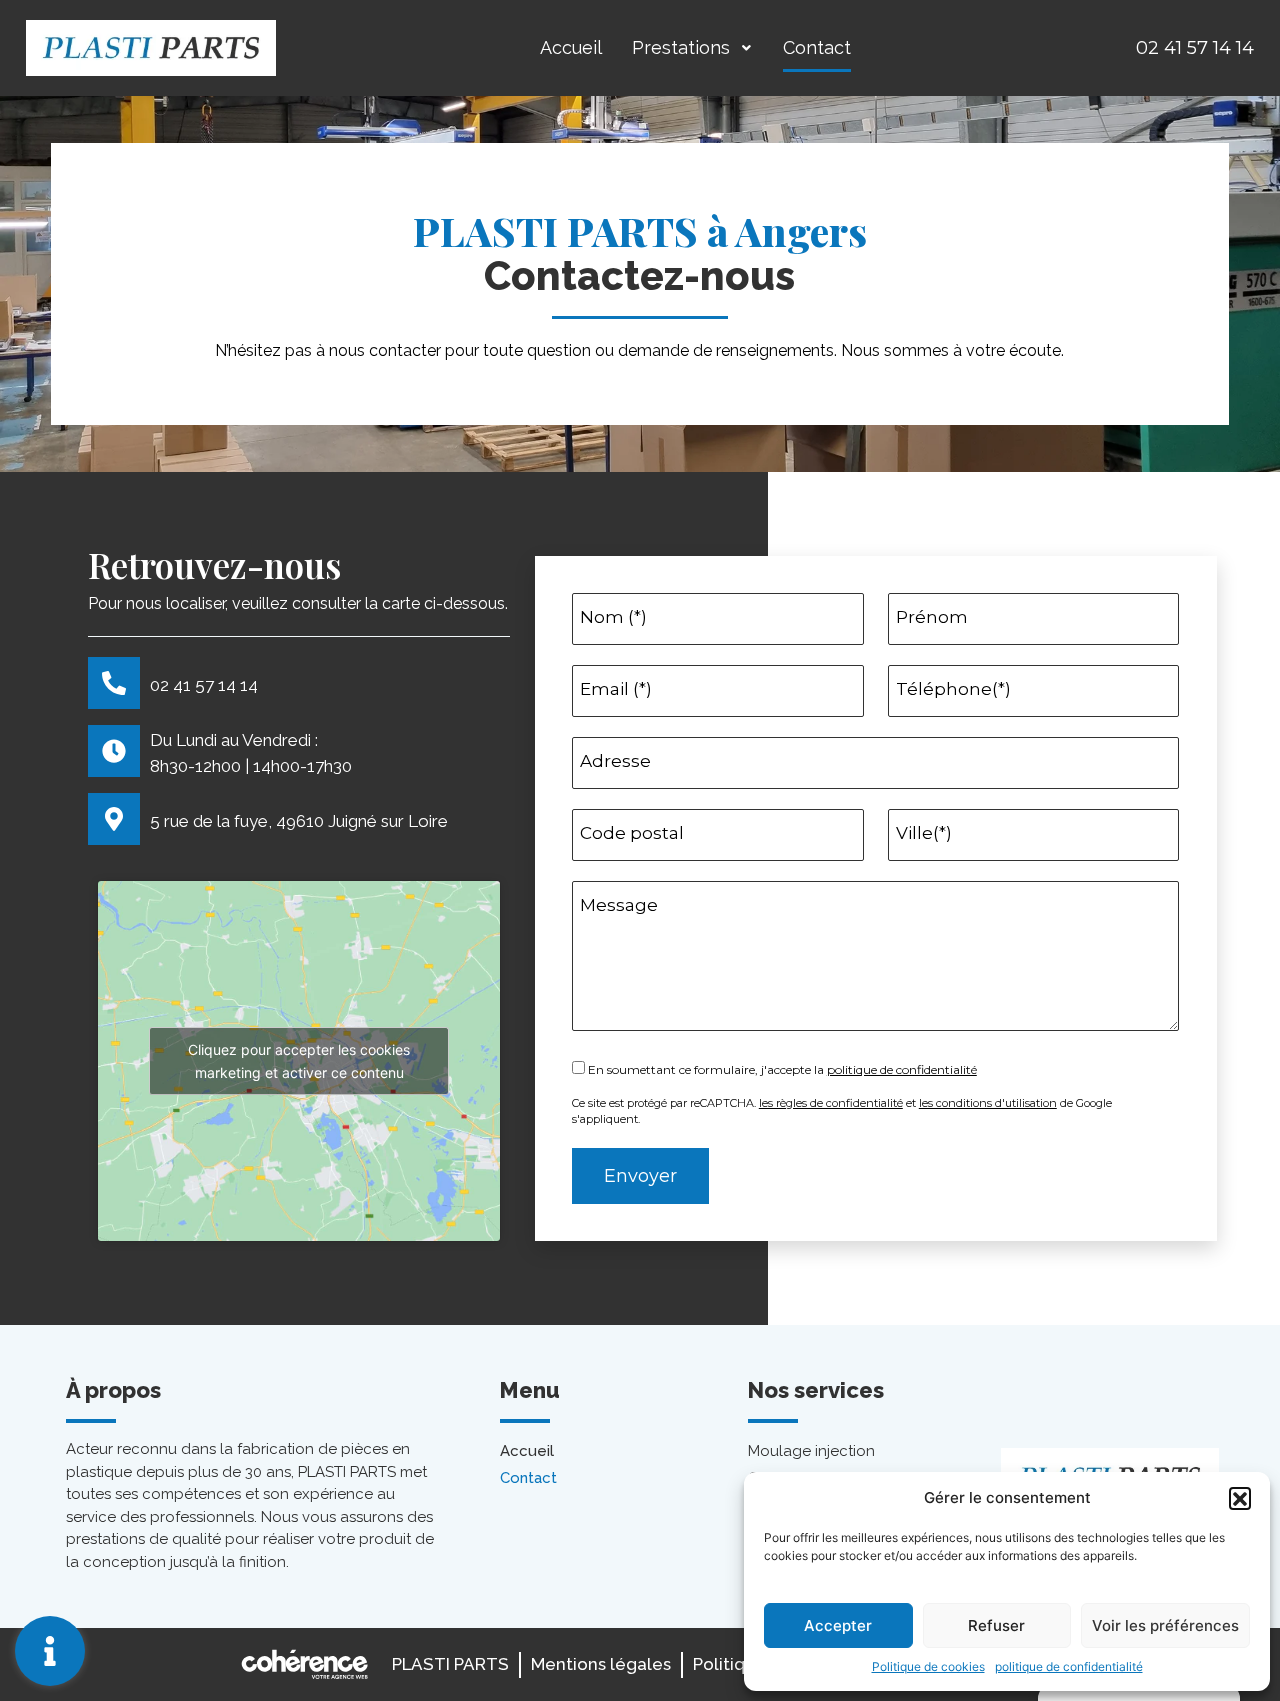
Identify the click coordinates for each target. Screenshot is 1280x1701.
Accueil (571, 47)
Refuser (996, 1625)
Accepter (838, 1625)
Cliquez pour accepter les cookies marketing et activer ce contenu (299, 1061)
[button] (1240, 1498)
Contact (817, 47)
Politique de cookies (928, 1666)
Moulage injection (811, 1451)
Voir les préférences (1165, 1625)
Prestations (681, 47)
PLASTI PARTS (450, 1664)
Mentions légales (601, 1664)
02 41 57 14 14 (1195, 48)
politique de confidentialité (1069, 1666)
